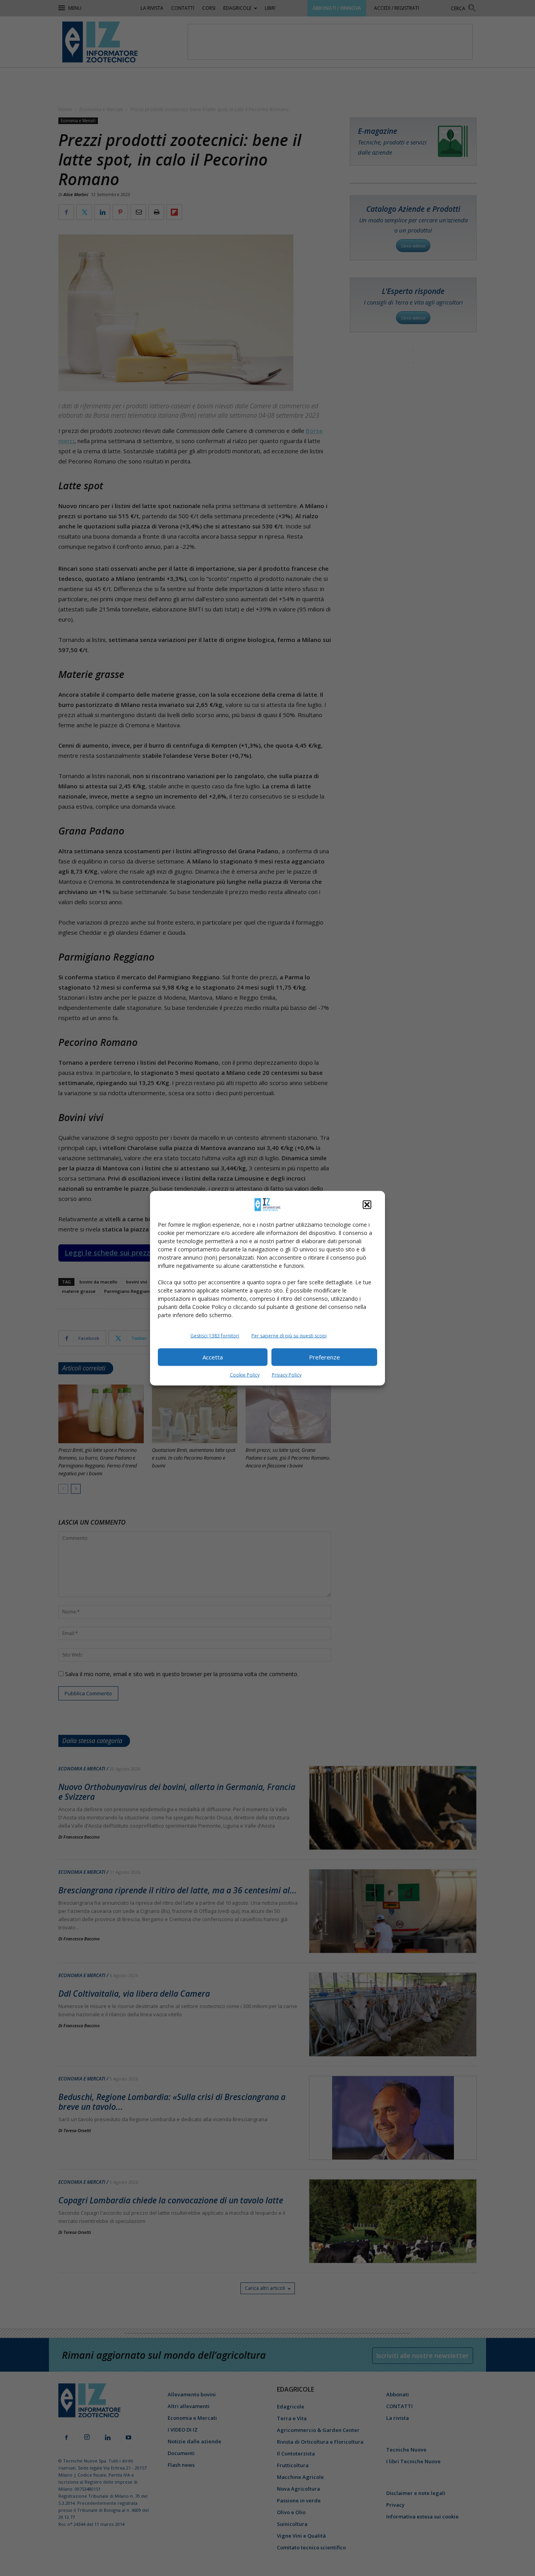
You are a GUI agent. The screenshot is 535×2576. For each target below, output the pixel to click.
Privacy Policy (287, 1375)
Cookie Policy (245, 1375)
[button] (367, 1204)
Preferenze (324, 1357)
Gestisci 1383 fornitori (215, 1335)
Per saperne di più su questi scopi (289, 1335)
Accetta (213, 1357)
